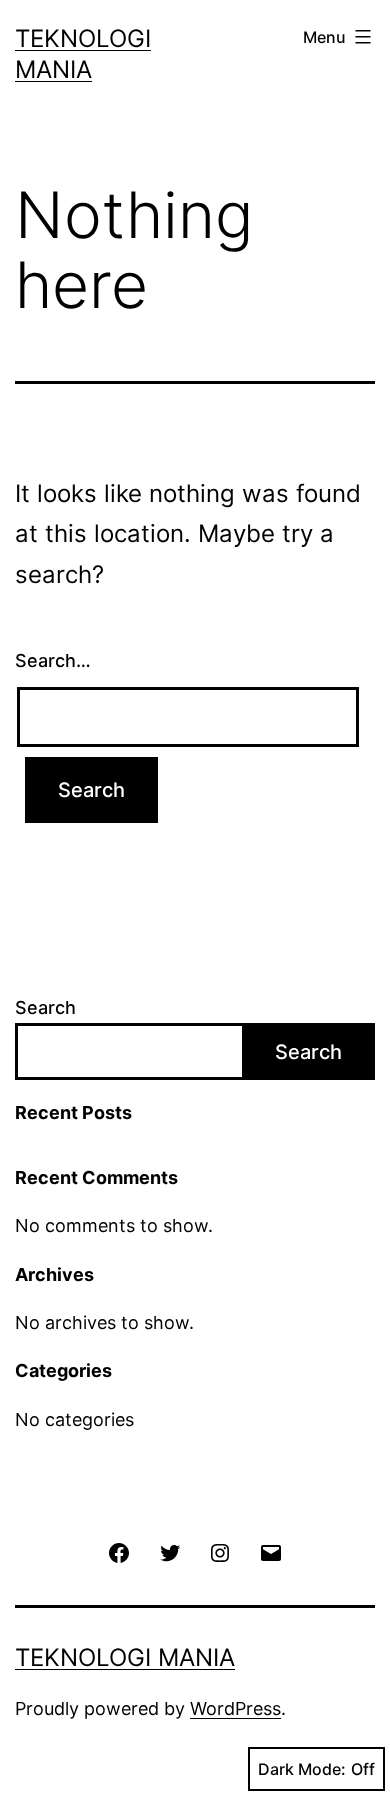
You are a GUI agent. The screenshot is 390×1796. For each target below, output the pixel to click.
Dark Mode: (302, 1769)
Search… (53, 660)
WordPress (235, 1708)
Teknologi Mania (125, 1657)
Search (45, 1007)
